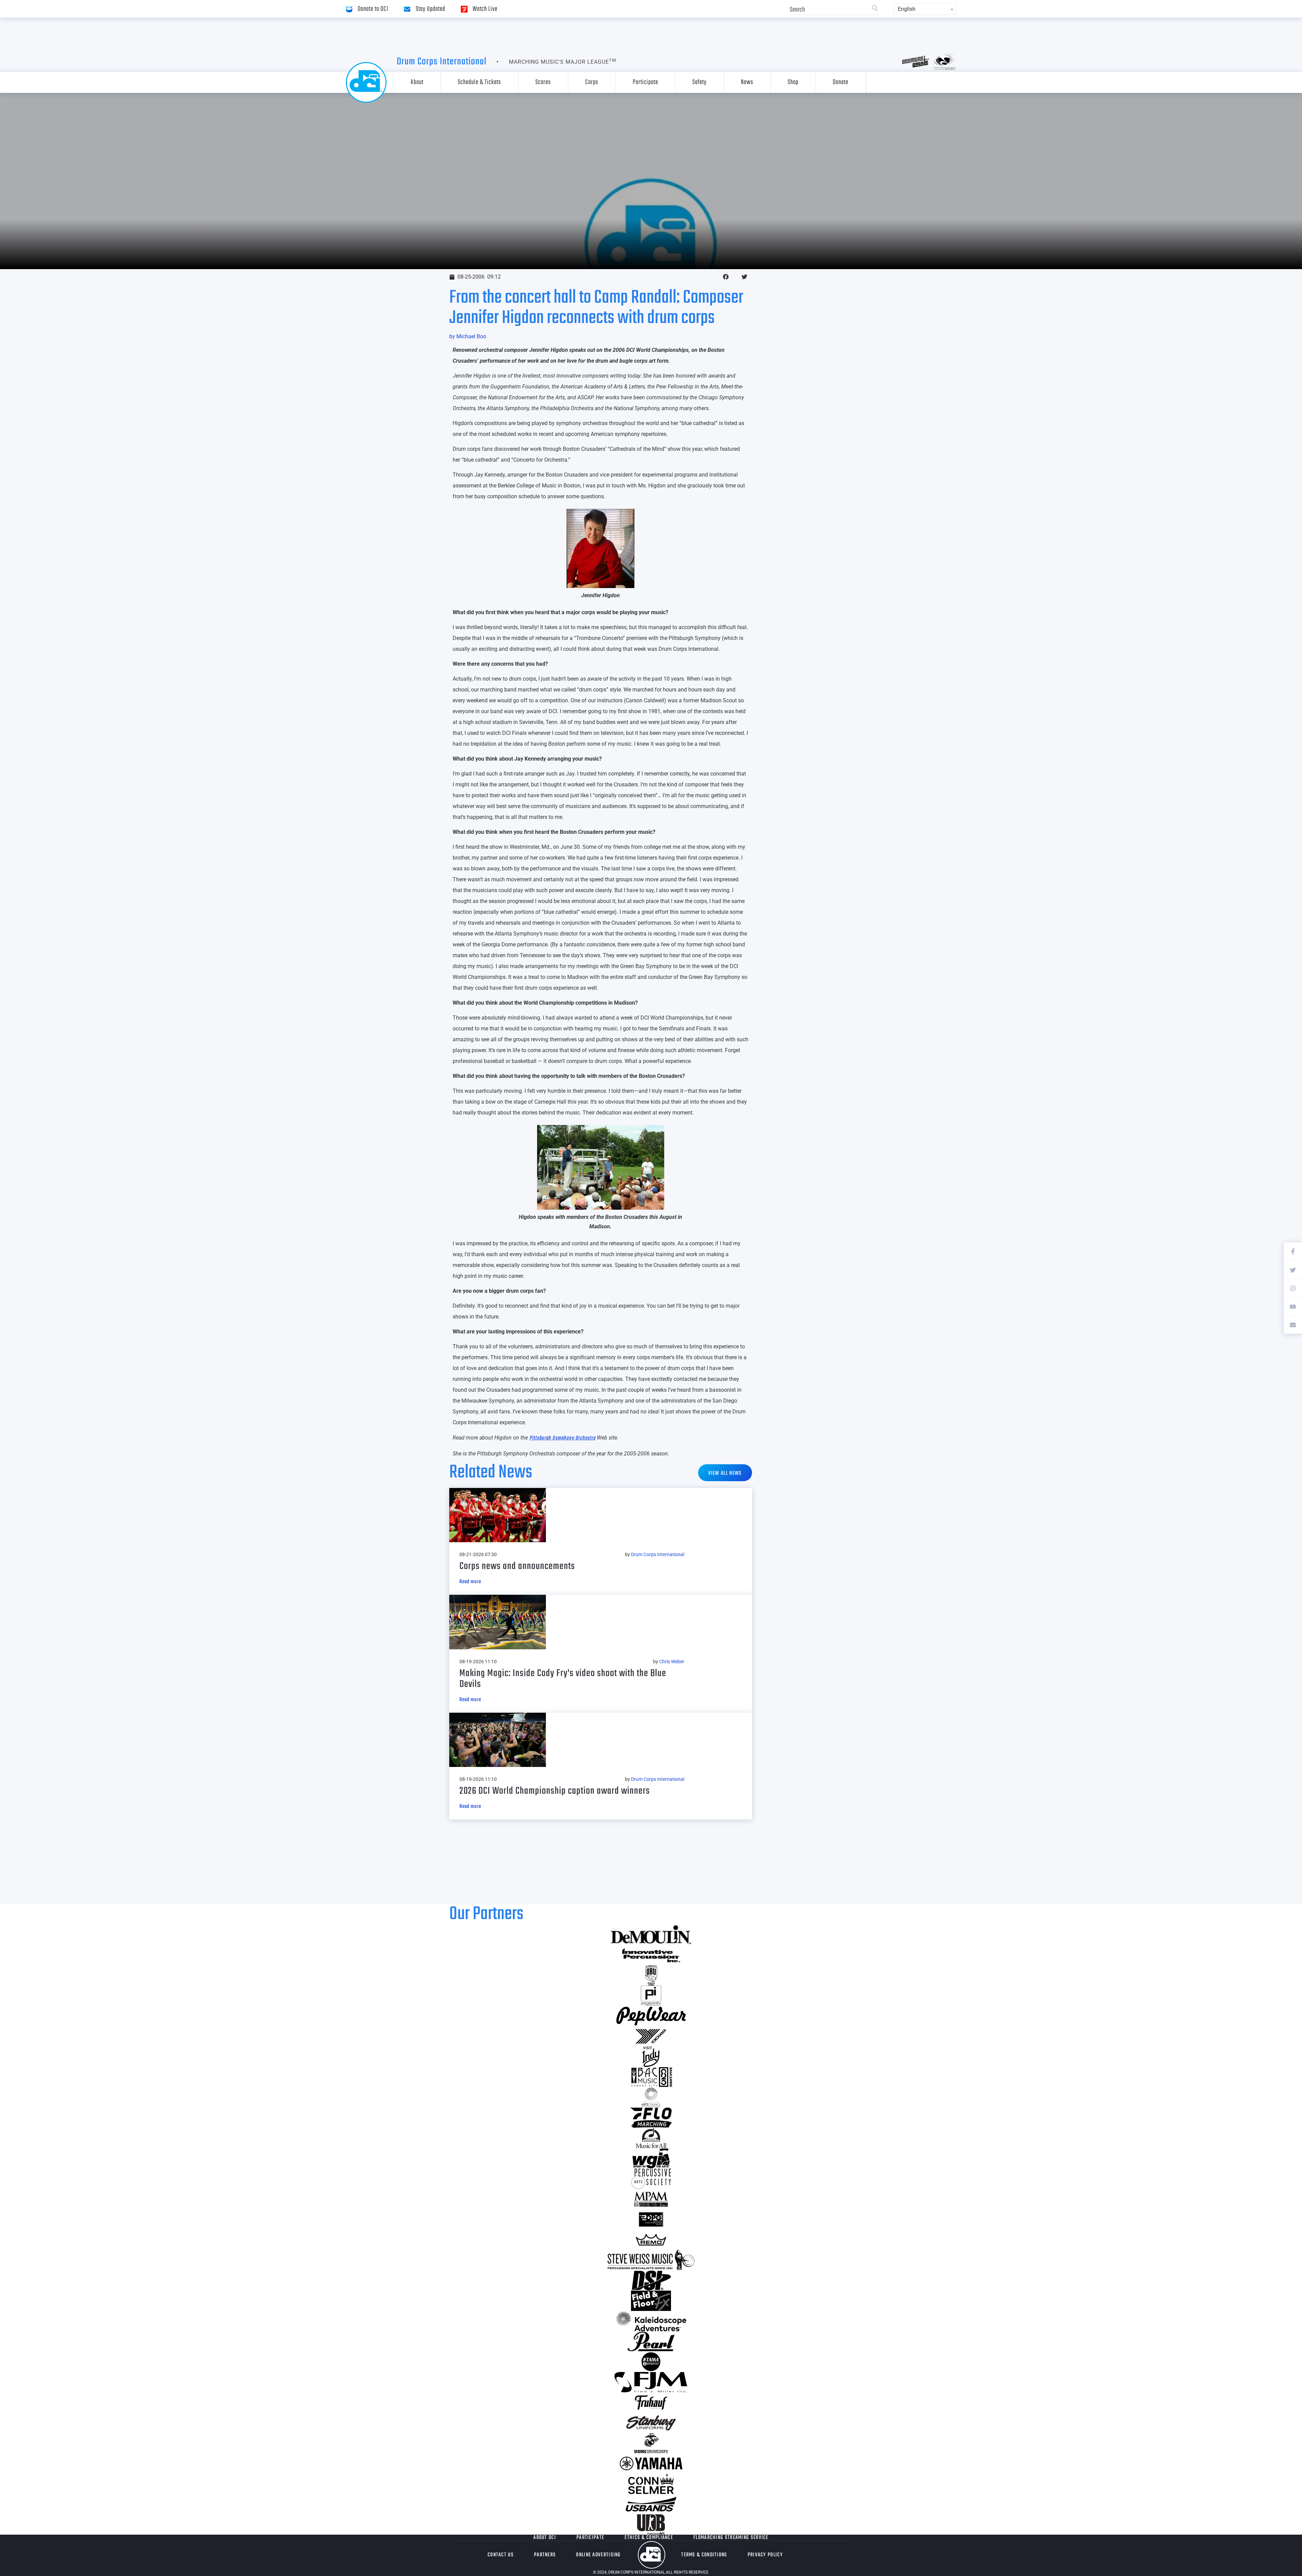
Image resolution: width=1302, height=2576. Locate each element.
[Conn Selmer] (651, 2484)
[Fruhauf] (651, 2402)
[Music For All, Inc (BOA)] (651, 2138)
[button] (726, 277)
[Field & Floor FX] (651, 2301)
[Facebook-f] (1293, 1251)
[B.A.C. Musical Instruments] (651, 2077)
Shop (793, 82)
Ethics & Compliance (649, 2538)
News (747, 82)
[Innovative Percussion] (651, 1955)
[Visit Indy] (651, 2057)
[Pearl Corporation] (651, 2341)
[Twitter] (1293, 1270)
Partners (545, 2555)
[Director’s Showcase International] (651, 2280)
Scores (543, 82)
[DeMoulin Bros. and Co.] (651, 1935)
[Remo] (651, 2240)
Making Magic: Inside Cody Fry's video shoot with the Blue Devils (563, 1679)
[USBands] (651, 2504)
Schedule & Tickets (479, 82)
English (907, 9)
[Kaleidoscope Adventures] (651, 2321)
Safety (699, 82)
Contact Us (501, 2555)
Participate (645, 82)
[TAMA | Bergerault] (651, 2362)
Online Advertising (598, 2555)
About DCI (545, 2538)
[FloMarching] (651, 2118)
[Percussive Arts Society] (651, 2179)
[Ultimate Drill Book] (651, 2524)
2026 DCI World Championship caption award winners (555, 1791)
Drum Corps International (442, 62)
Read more (470, 1582)
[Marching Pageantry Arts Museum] (651, 2199)
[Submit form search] (875, 9)
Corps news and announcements (517, 1566)
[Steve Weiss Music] (651, 2260)
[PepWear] (651, 2016)
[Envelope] (1293, 1325)
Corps (592, 82)
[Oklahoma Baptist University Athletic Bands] (651, 1975)
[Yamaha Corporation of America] (651, 2463)
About (417, 82)
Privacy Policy (765, 2555)
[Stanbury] (651, 2423)
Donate (841, 82)
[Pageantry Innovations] (651, 1996)
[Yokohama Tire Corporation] (651, 2036)
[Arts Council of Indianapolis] (651, 2097)
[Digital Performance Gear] (651, 2219)
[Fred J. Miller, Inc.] (651, 2382)
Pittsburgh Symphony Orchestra (562, 1438)
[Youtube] (1293, 1306)
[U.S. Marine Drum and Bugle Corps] (651, 2443)
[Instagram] (1293, 1288)
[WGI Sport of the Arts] (651, 2158)
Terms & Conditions (704, 2555)
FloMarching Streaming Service (731, 2538)
